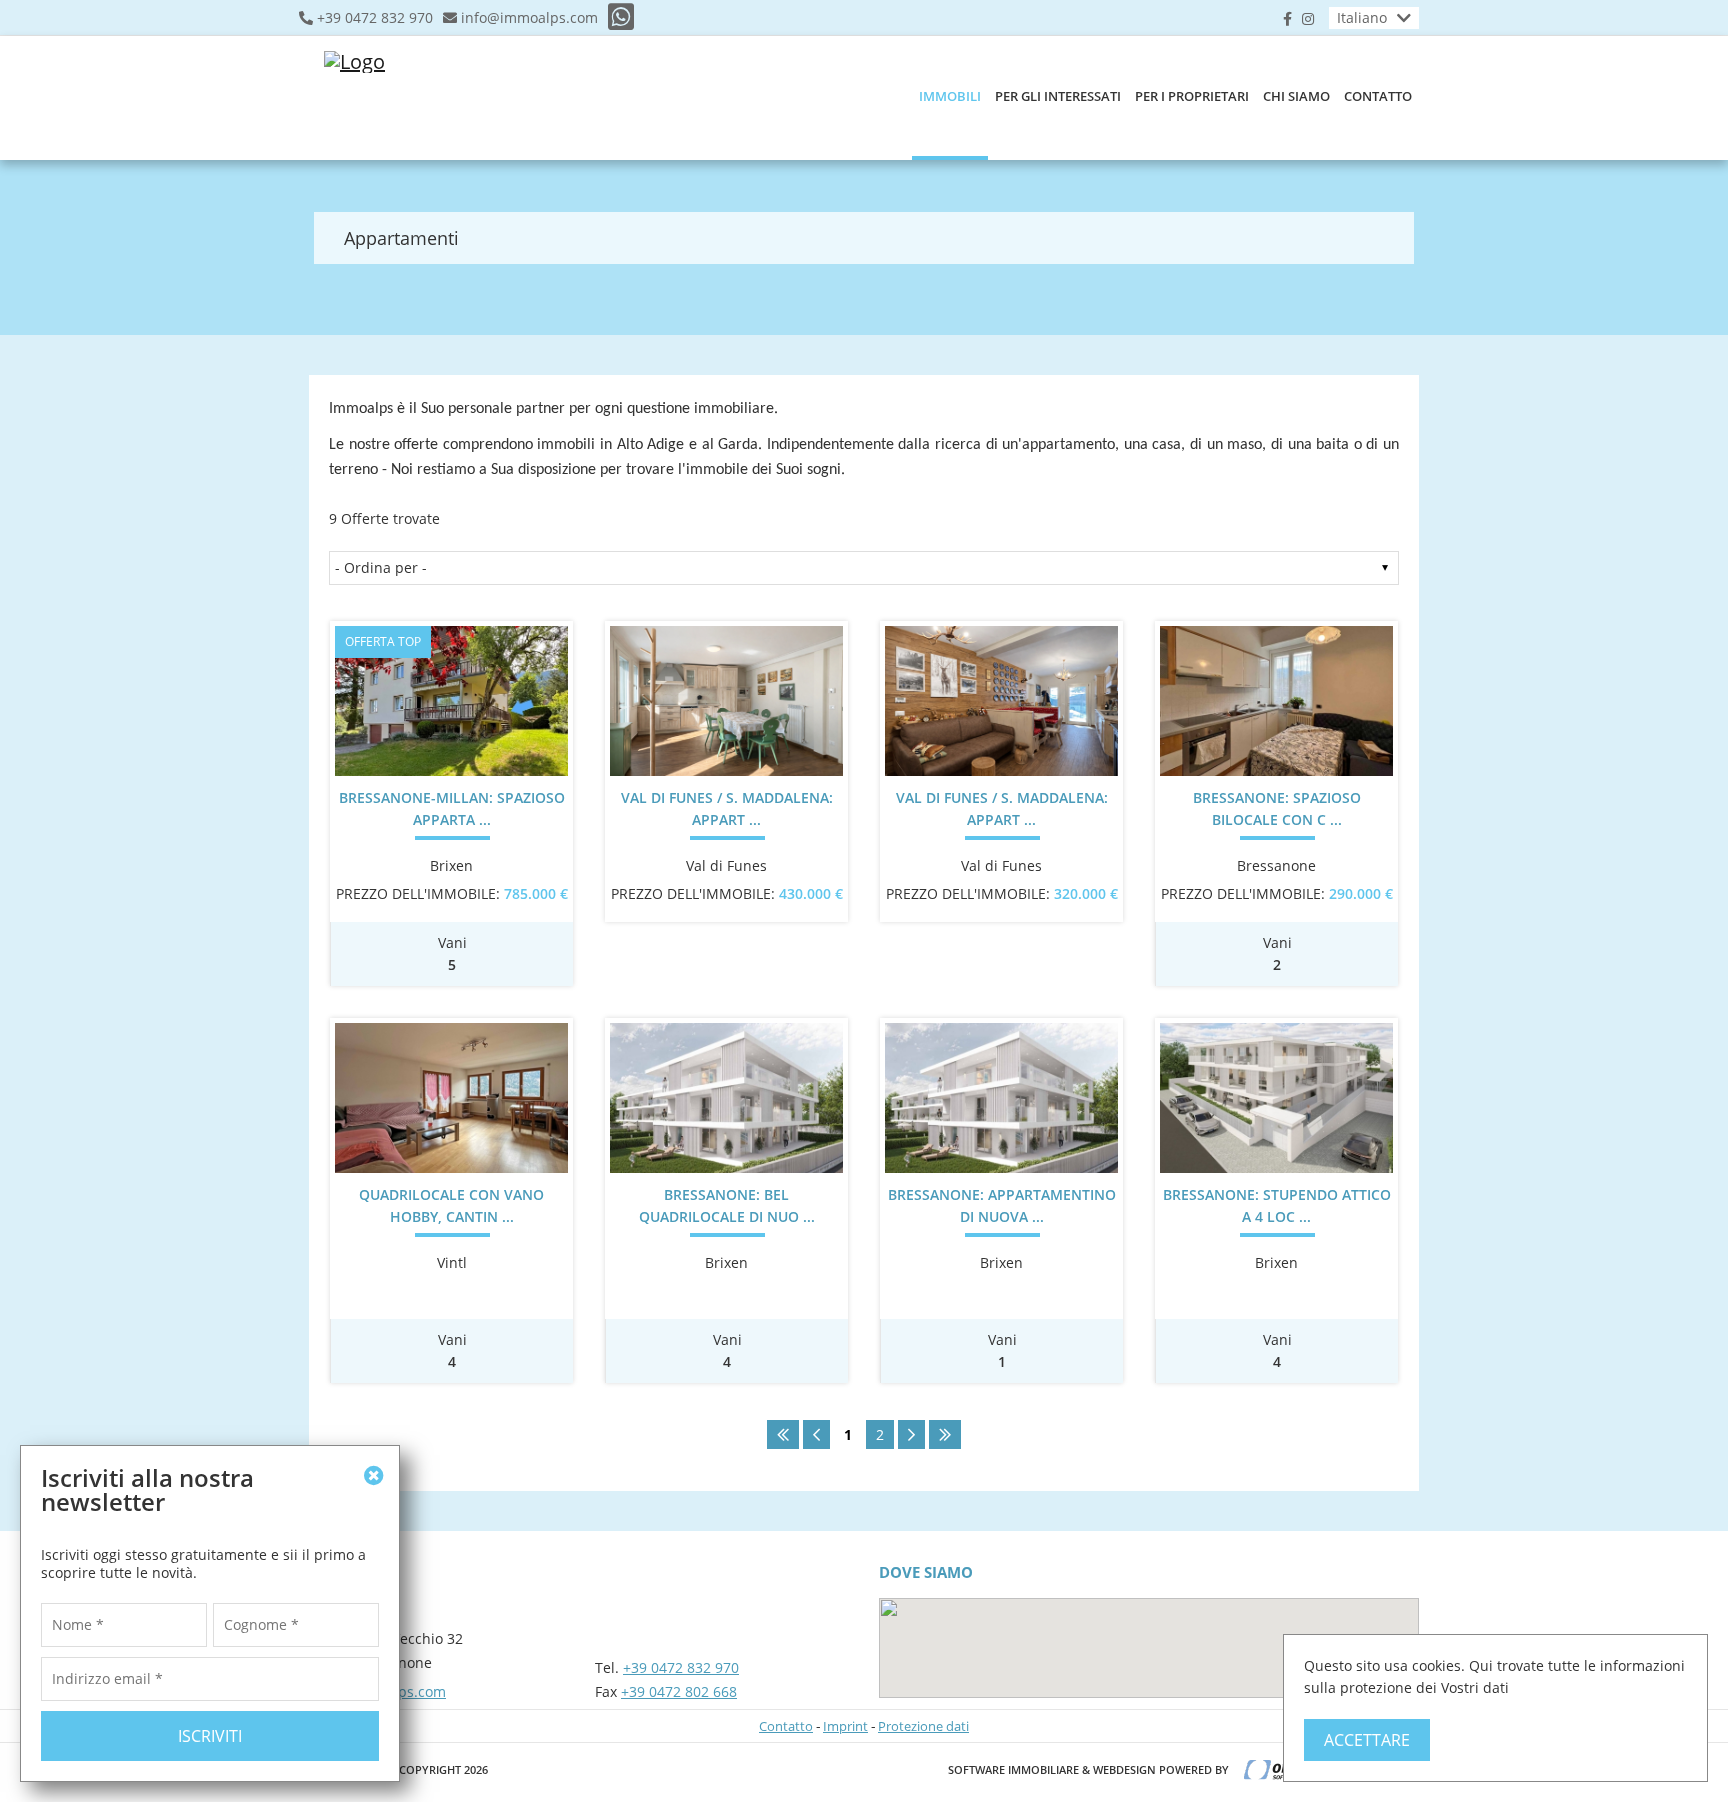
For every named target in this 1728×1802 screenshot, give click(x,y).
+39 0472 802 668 (679, 1691)
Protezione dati (923, 1726)
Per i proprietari (1192, 96)
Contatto (1378, 96)
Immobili (950, 96)
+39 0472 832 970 (375, 18)
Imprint (845, 1726)
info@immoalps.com (529, 18)
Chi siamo (1296, 96)
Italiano (1362, 17)
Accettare (1367, 1740)
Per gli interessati (1058, 96)
